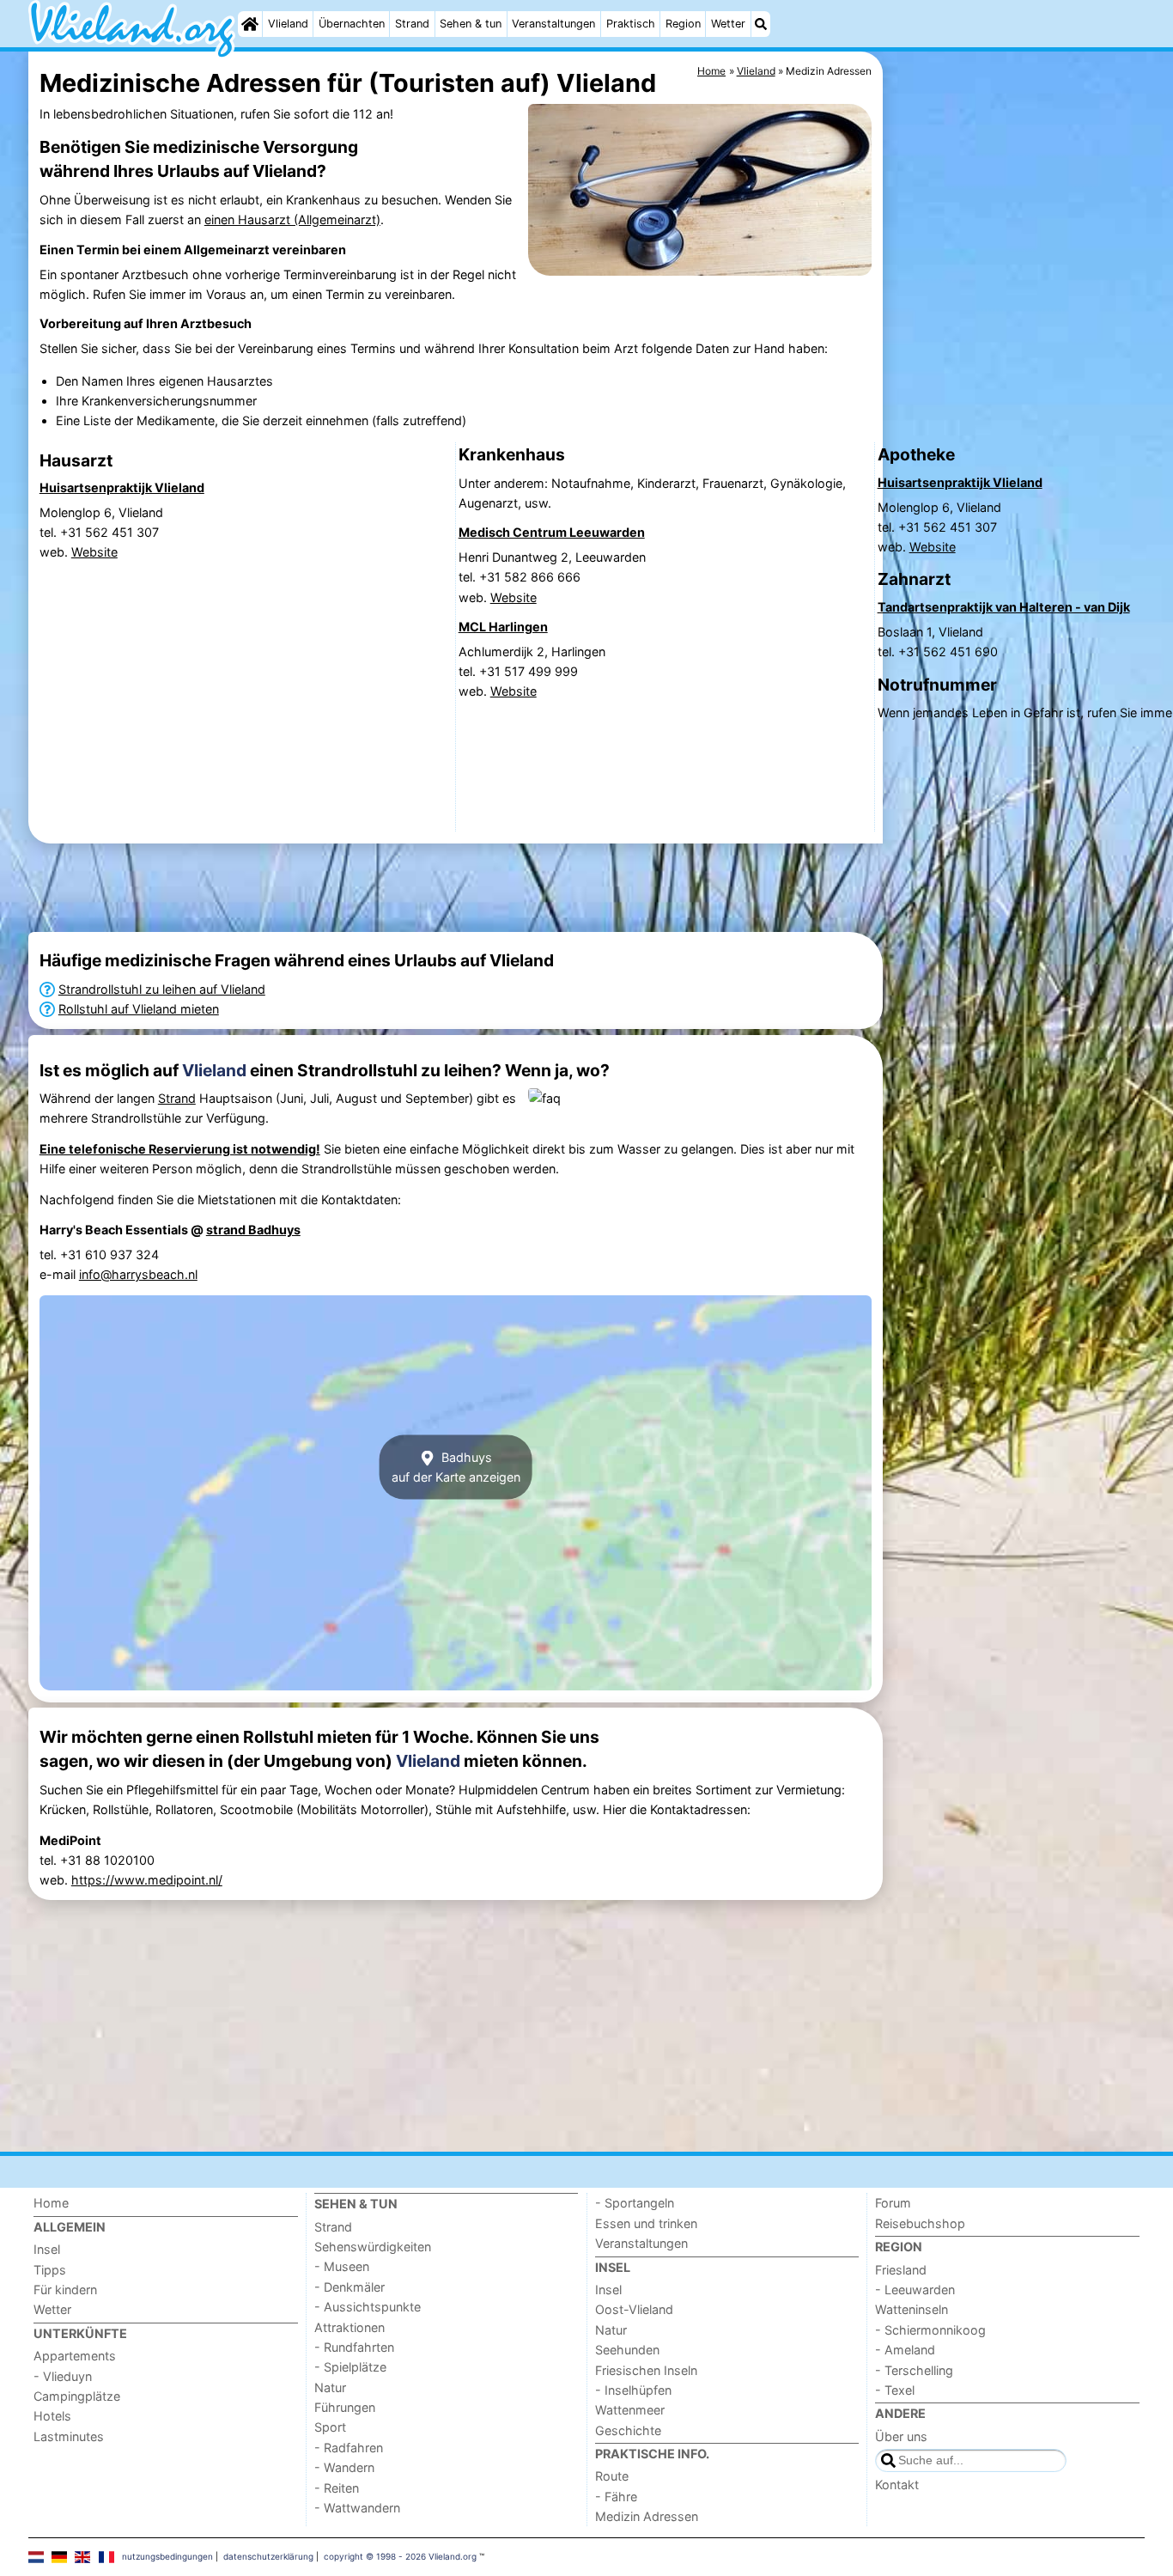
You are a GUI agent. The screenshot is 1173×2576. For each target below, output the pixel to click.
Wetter (728, 24)
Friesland (901, 2270)
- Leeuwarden (915, 2290)
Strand (412, 24)
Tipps (50, 2270)
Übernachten (352, 24)
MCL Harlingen (503, 627)
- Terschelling (914, 2370)
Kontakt (897, 2485)
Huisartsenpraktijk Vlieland (122, 487)
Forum (893, 2203)
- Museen (342, 2266)
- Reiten (337, 2488)
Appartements (75, 2356)
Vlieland (288, 24)
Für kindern (65, 2290)
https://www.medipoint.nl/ (147, 1880)
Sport (330, 2427)
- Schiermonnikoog (930, 2330)
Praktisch (631, 24)
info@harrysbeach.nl (138, 1274)
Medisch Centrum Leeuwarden (552, 532)
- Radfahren (349, 2448)
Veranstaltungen (553, 24)
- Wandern (344, 2467)
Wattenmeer (630, 2410)
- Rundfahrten (354, 2347)
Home (51, 2203)
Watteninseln (912, 2309)
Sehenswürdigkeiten (373, 2247)
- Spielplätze (350, 2367)
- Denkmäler (349, 2287)
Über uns (901, 2436)
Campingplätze (77, 2396)
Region (683, 24)
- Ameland (905, 2350)
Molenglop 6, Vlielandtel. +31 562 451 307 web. (101, 532)
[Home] (250, 24)
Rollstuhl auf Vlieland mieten (139, 1009)
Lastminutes (69, 2436)
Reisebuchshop (920, 2223)
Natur (330, 2387)
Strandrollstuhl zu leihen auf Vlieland (162, 989)
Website (94, 552)
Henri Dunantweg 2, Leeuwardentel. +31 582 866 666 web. (552, 577)
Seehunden (627, 2350)
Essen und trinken (646, 2223)
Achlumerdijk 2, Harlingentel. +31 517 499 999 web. (532, 671)
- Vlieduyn (63, 2376)
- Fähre (616, 2497)
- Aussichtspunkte (368, 2307)
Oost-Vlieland (634, 2309)
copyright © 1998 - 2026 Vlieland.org (400, 2556)
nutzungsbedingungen (167, 2556)
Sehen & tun (471, 24)
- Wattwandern (357, 2508)
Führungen (345, 2407)
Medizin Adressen (647, 2516)
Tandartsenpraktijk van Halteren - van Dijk (1004, 607)
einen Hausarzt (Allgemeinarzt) (292, 219)
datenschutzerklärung (268, 2556)
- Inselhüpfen (633, 2390)
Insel (47, 2249)
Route (612, 2476)
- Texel (895, 2390)
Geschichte (628, 2430)
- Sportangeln (635, 2203)
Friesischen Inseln (646, 2370)
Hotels (52, 2416)
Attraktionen (349, 2327)
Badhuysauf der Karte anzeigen (456, 1467)
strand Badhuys (253, 1230)
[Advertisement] (456, 888)
